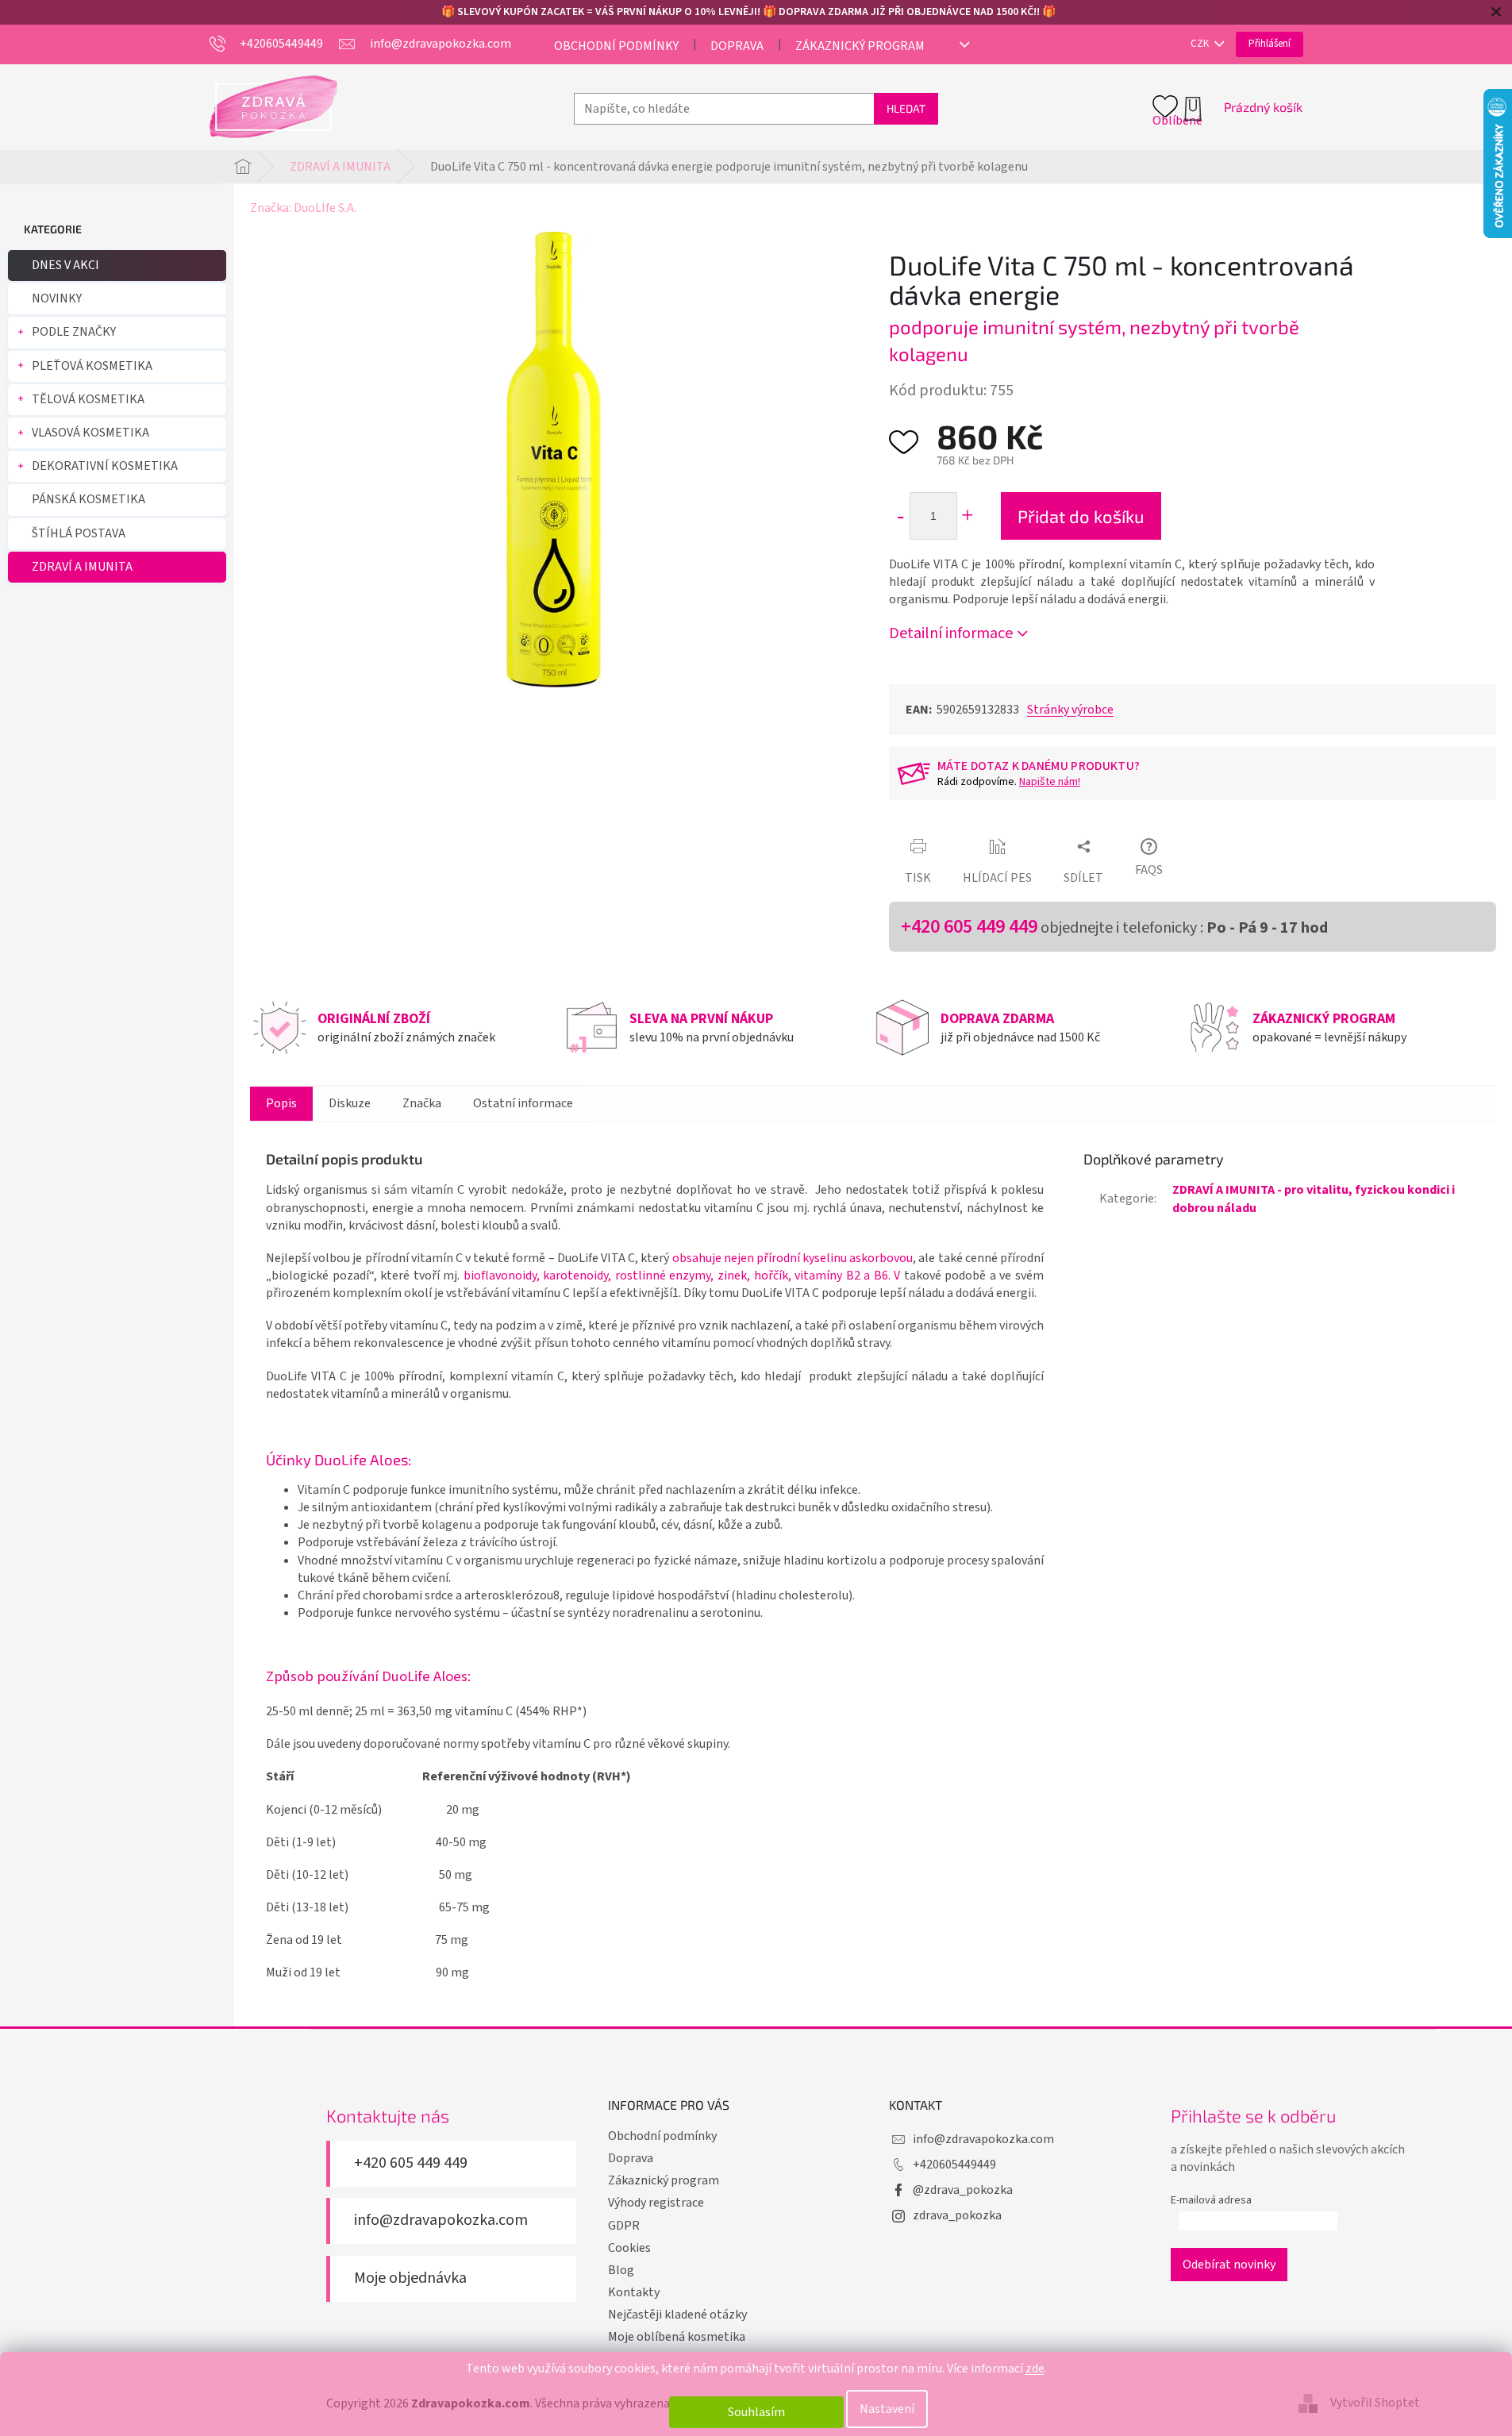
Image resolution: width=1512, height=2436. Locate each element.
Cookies (629, 2248)
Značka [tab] (422, 1103)
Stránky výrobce (1070, 710)
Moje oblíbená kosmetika (677, 2337)
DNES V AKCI (65, 265)
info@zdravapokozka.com (441, 2220)
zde (1035, 2369)
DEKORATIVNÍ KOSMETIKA (105, 466)
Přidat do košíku (1081, 516)
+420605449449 (954, 2165)
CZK (1201, 44)
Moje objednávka (410, 2278)
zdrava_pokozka (957, 2215)
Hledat (906, 108)
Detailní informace (951, 633)
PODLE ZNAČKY (74, 332)
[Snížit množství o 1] (900, 516)
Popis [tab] (281, 1103)
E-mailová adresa (1211, 2200)
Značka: (303, 208)
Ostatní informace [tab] (523, 1103)
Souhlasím (756, 2412)
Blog (621, 2270)
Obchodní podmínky (616, 46)
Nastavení (887, 2409)
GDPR (624, 2226)
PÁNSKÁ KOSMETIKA (88, 499)
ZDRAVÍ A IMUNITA (82, 567)
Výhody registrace (656, 2203)
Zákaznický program (860, 46)
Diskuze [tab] (350, 1103)
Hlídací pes (997, 878)
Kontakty (634, 2292)
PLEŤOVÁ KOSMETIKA (92, 366)
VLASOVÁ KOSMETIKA (90, 433)
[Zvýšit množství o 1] (967, 516)
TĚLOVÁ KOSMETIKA (88, 399)
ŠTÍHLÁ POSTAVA (79, 533)
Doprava (737, 46)
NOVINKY (57, 298)
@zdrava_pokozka (963, 2190)
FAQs (1149, 870)
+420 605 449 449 (969, 927)
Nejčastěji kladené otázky (677, 2315)
